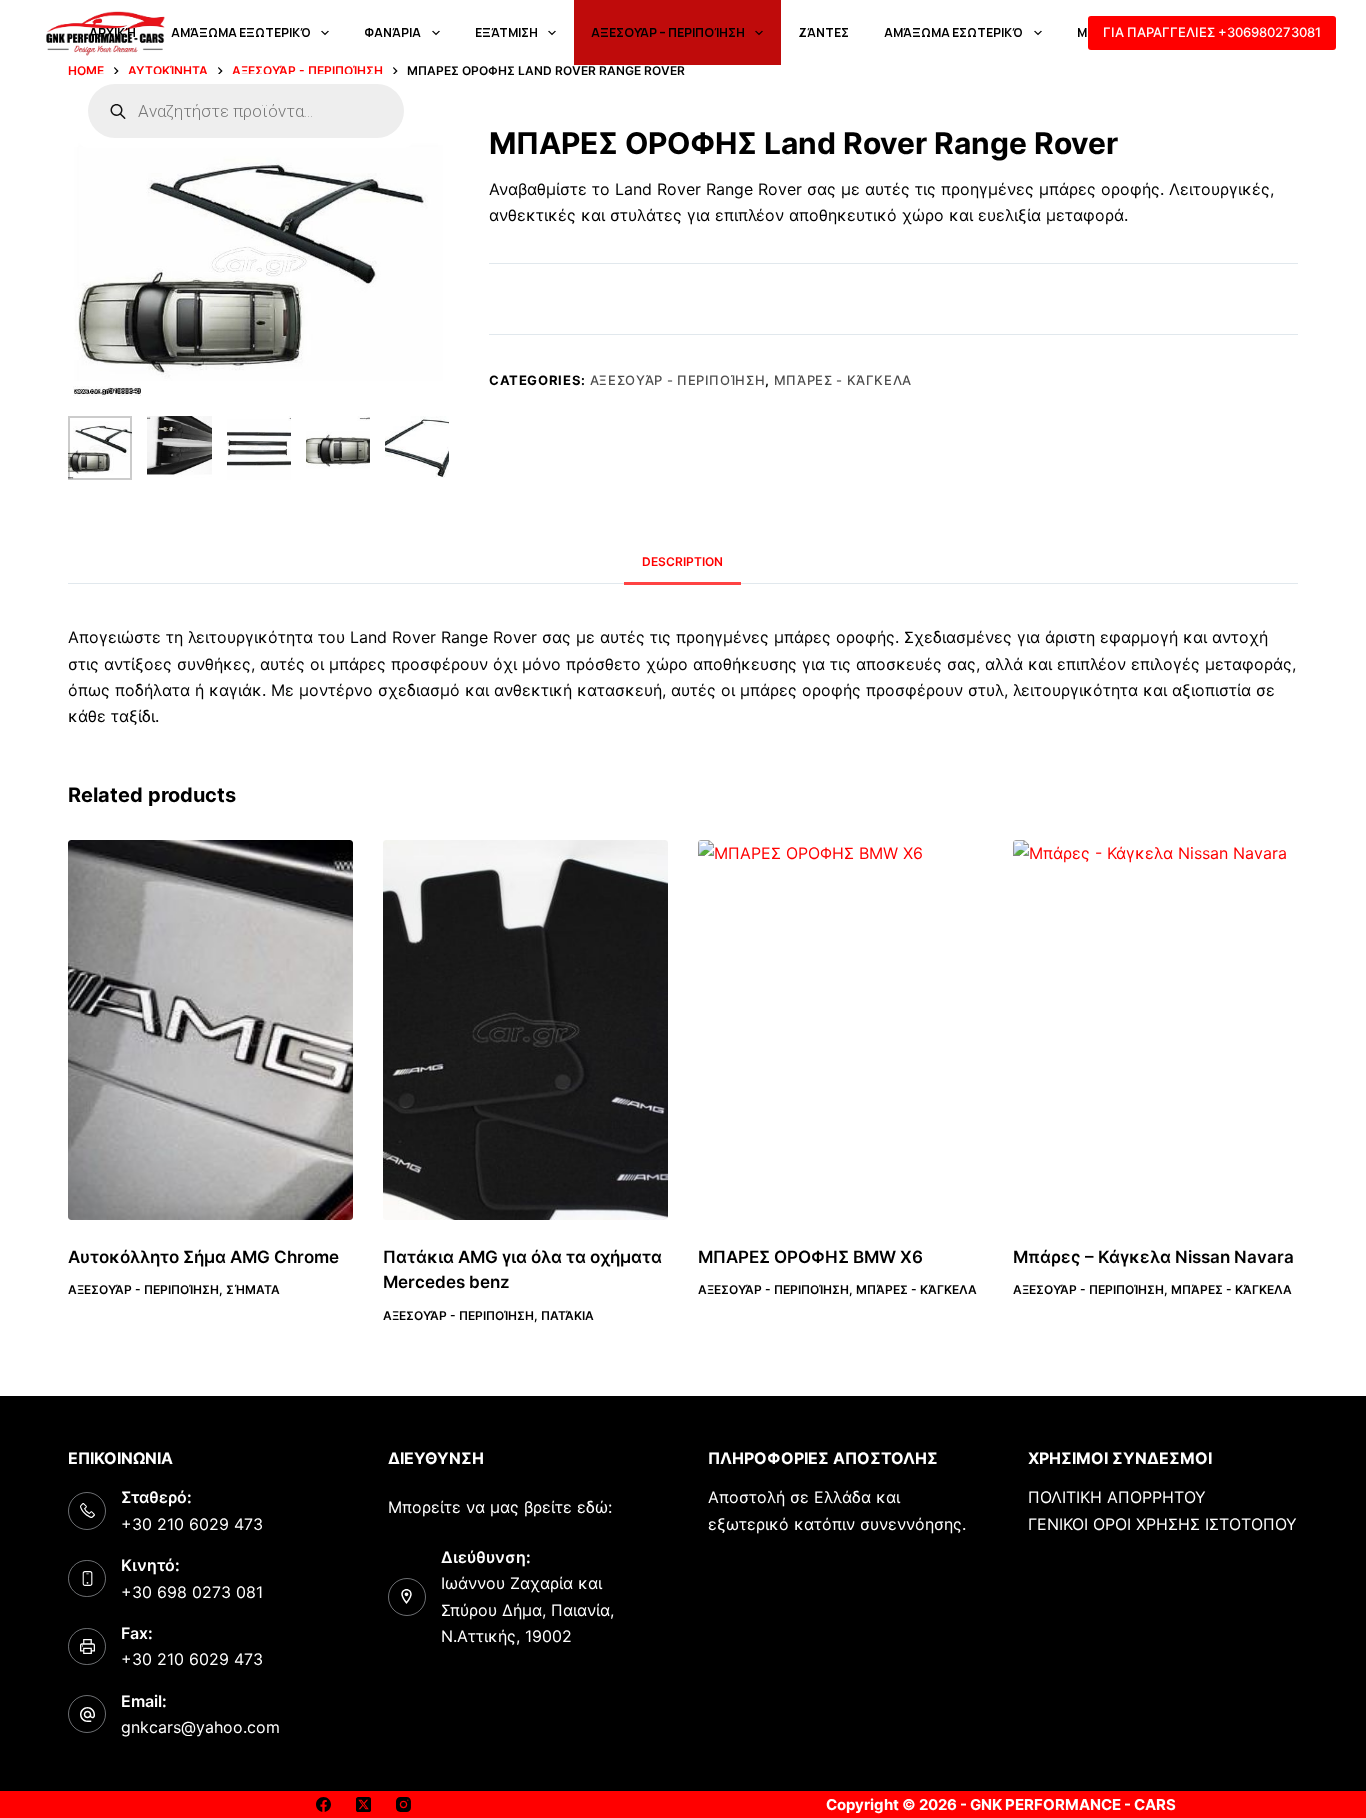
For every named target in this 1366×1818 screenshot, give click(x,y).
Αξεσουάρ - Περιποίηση (678, 380)
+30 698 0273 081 (192, 1592)
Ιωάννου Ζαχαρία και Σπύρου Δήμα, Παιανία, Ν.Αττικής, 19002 (527, 1609)
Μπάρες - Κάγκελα (843, 380)
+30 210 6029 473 (192, 1524)
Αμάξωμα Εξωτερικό (241, 32)
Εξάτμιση (506, 32)
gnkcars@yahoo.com (200, 1727)
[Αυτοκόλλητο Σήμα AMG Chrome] (210, 1030)
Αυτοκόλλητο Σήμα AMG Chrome (203, 1257)
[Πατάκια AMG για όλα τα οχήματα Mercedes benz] (525, 1030)
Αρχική (112, 32)
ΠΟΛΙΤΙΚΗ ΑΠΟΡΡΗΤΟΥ (1117, 1497)
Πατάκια (567, 1315)
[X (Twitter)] (363, 1804)
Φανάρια (392, 32)
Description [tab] (682, 561)
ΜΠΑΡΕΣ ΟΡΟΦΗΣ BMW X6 (810, 1257)
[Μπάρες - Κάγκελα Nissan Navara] (1155, 1030)
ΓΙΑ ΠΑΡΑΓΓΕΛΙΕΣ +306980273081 (1212, 32)
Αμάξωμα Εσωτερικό (953, 32)
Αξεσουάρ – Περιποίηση (668, 32)
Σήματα (253, 1289)
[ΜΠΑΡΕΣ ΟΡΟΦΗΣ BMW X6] (840, 1030)
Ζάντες (823, 32)
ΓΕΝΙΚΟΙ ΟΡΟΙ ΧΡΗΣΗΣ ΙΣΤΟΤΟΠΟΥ (1162, 1524)
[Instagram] (403, 1804)
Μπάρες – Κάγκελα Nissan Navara (1153, 1257)
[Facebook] (323, 1804)
